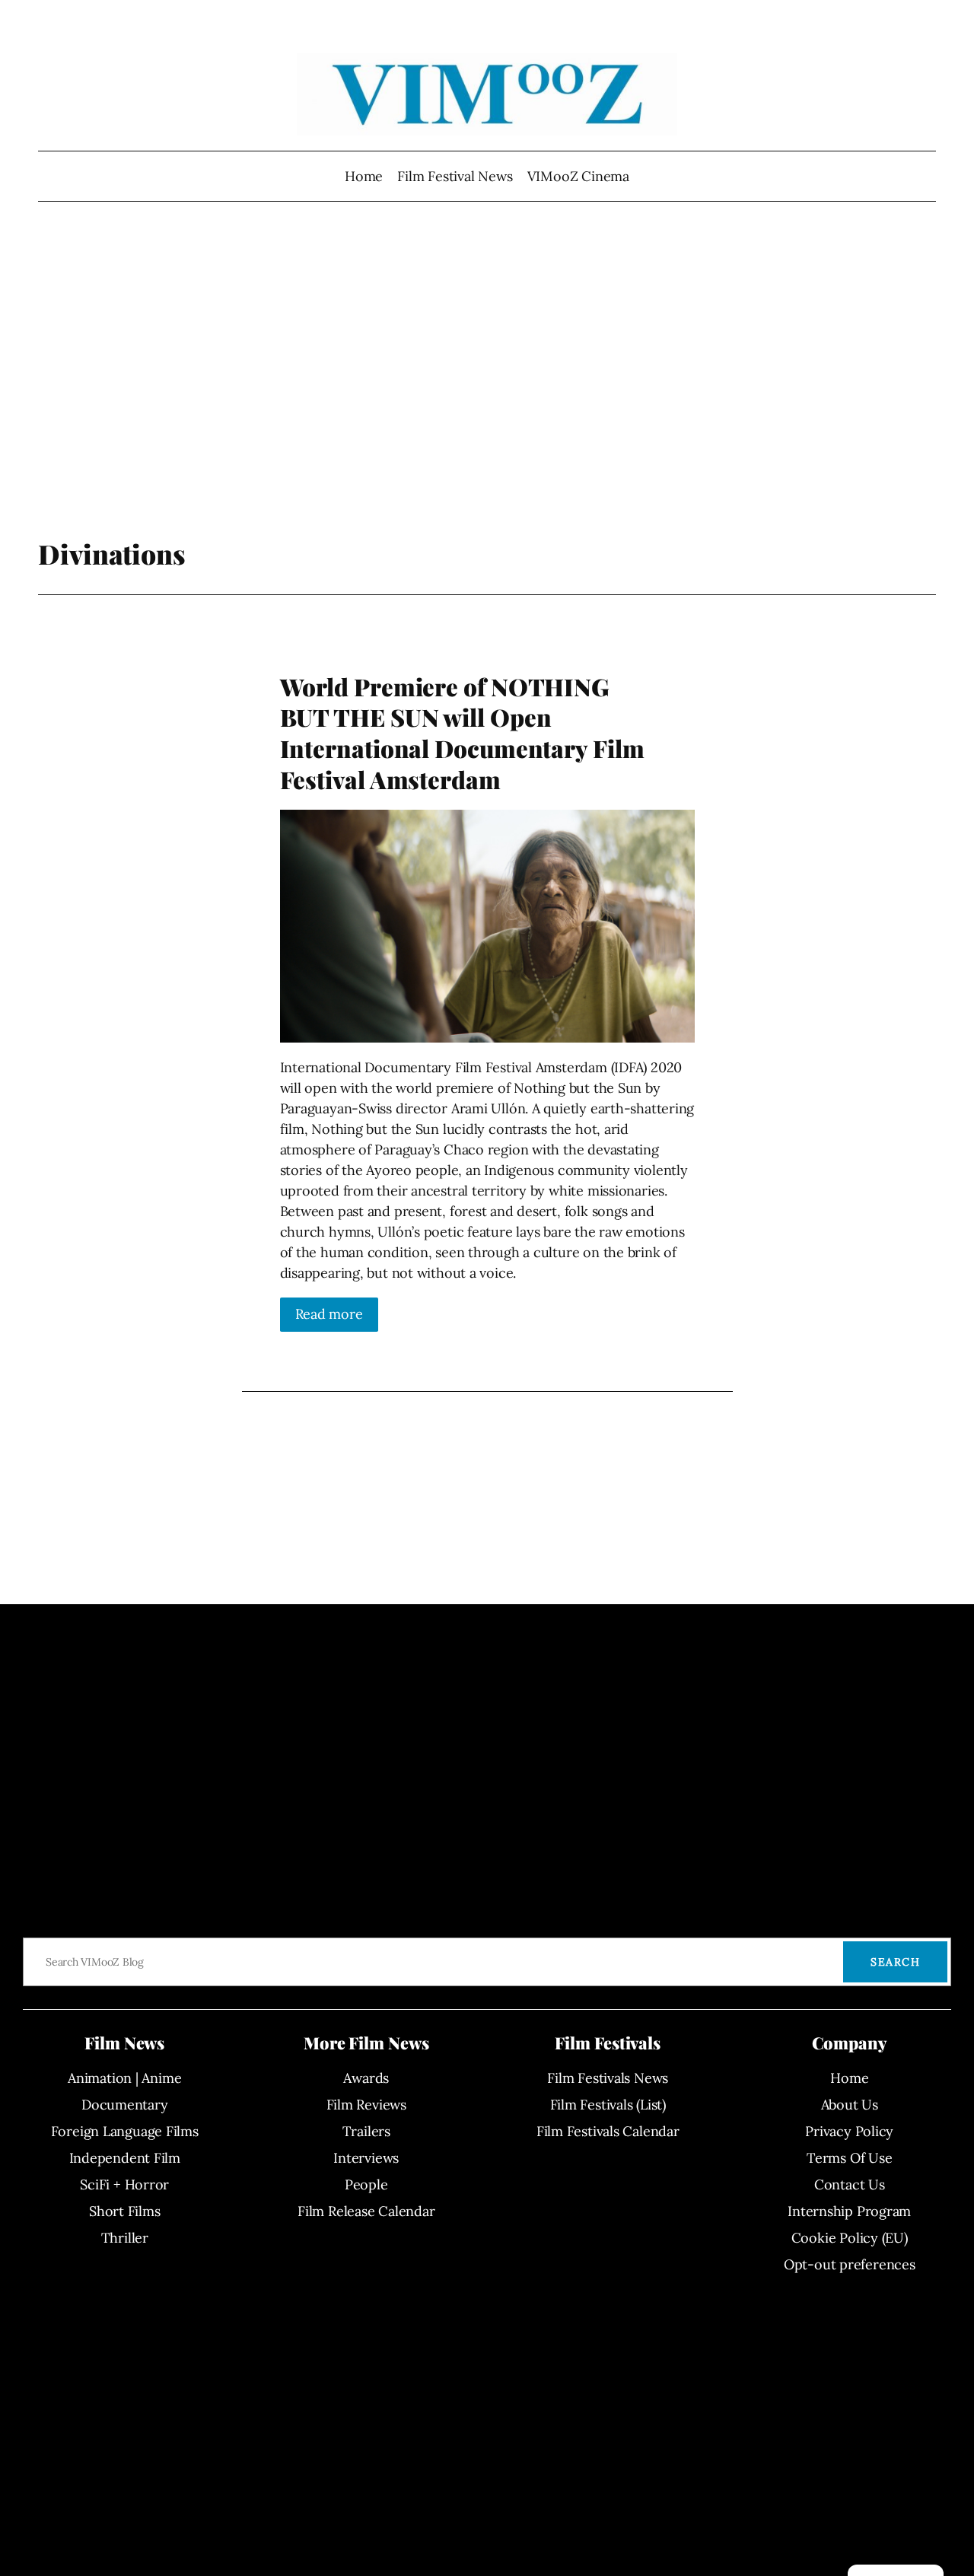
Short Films (125, 2211)
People (366, 2184)
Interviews (366, 2158)
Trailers (366, 2131)
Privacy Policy (849, 2131)
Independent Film (125, 2158)
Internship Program (849, 2211)
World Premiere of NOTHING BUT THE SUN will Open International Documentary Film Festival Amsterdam (462, 733)
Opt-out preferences (850, 2264)
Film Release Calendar (366, 2211)
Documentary (125, 2105)
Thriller (125, 2238)
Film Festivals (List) (608, 2105)
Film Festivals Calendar (608, 2131)
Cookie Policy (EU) (850, 2238)
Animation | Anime (124, 2078)
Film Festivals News (608, 2078)
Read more (329, 1314)
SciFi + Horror (124, 2184)
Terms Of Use (849, 2158)
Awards (366, 2078)
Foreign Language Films (125, 2131)
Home (364, 176)
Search (895, 1962)
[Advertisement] (487, 377)
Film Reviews (366, 2105)
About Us (850, 2105)
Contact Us (850, 2184)
